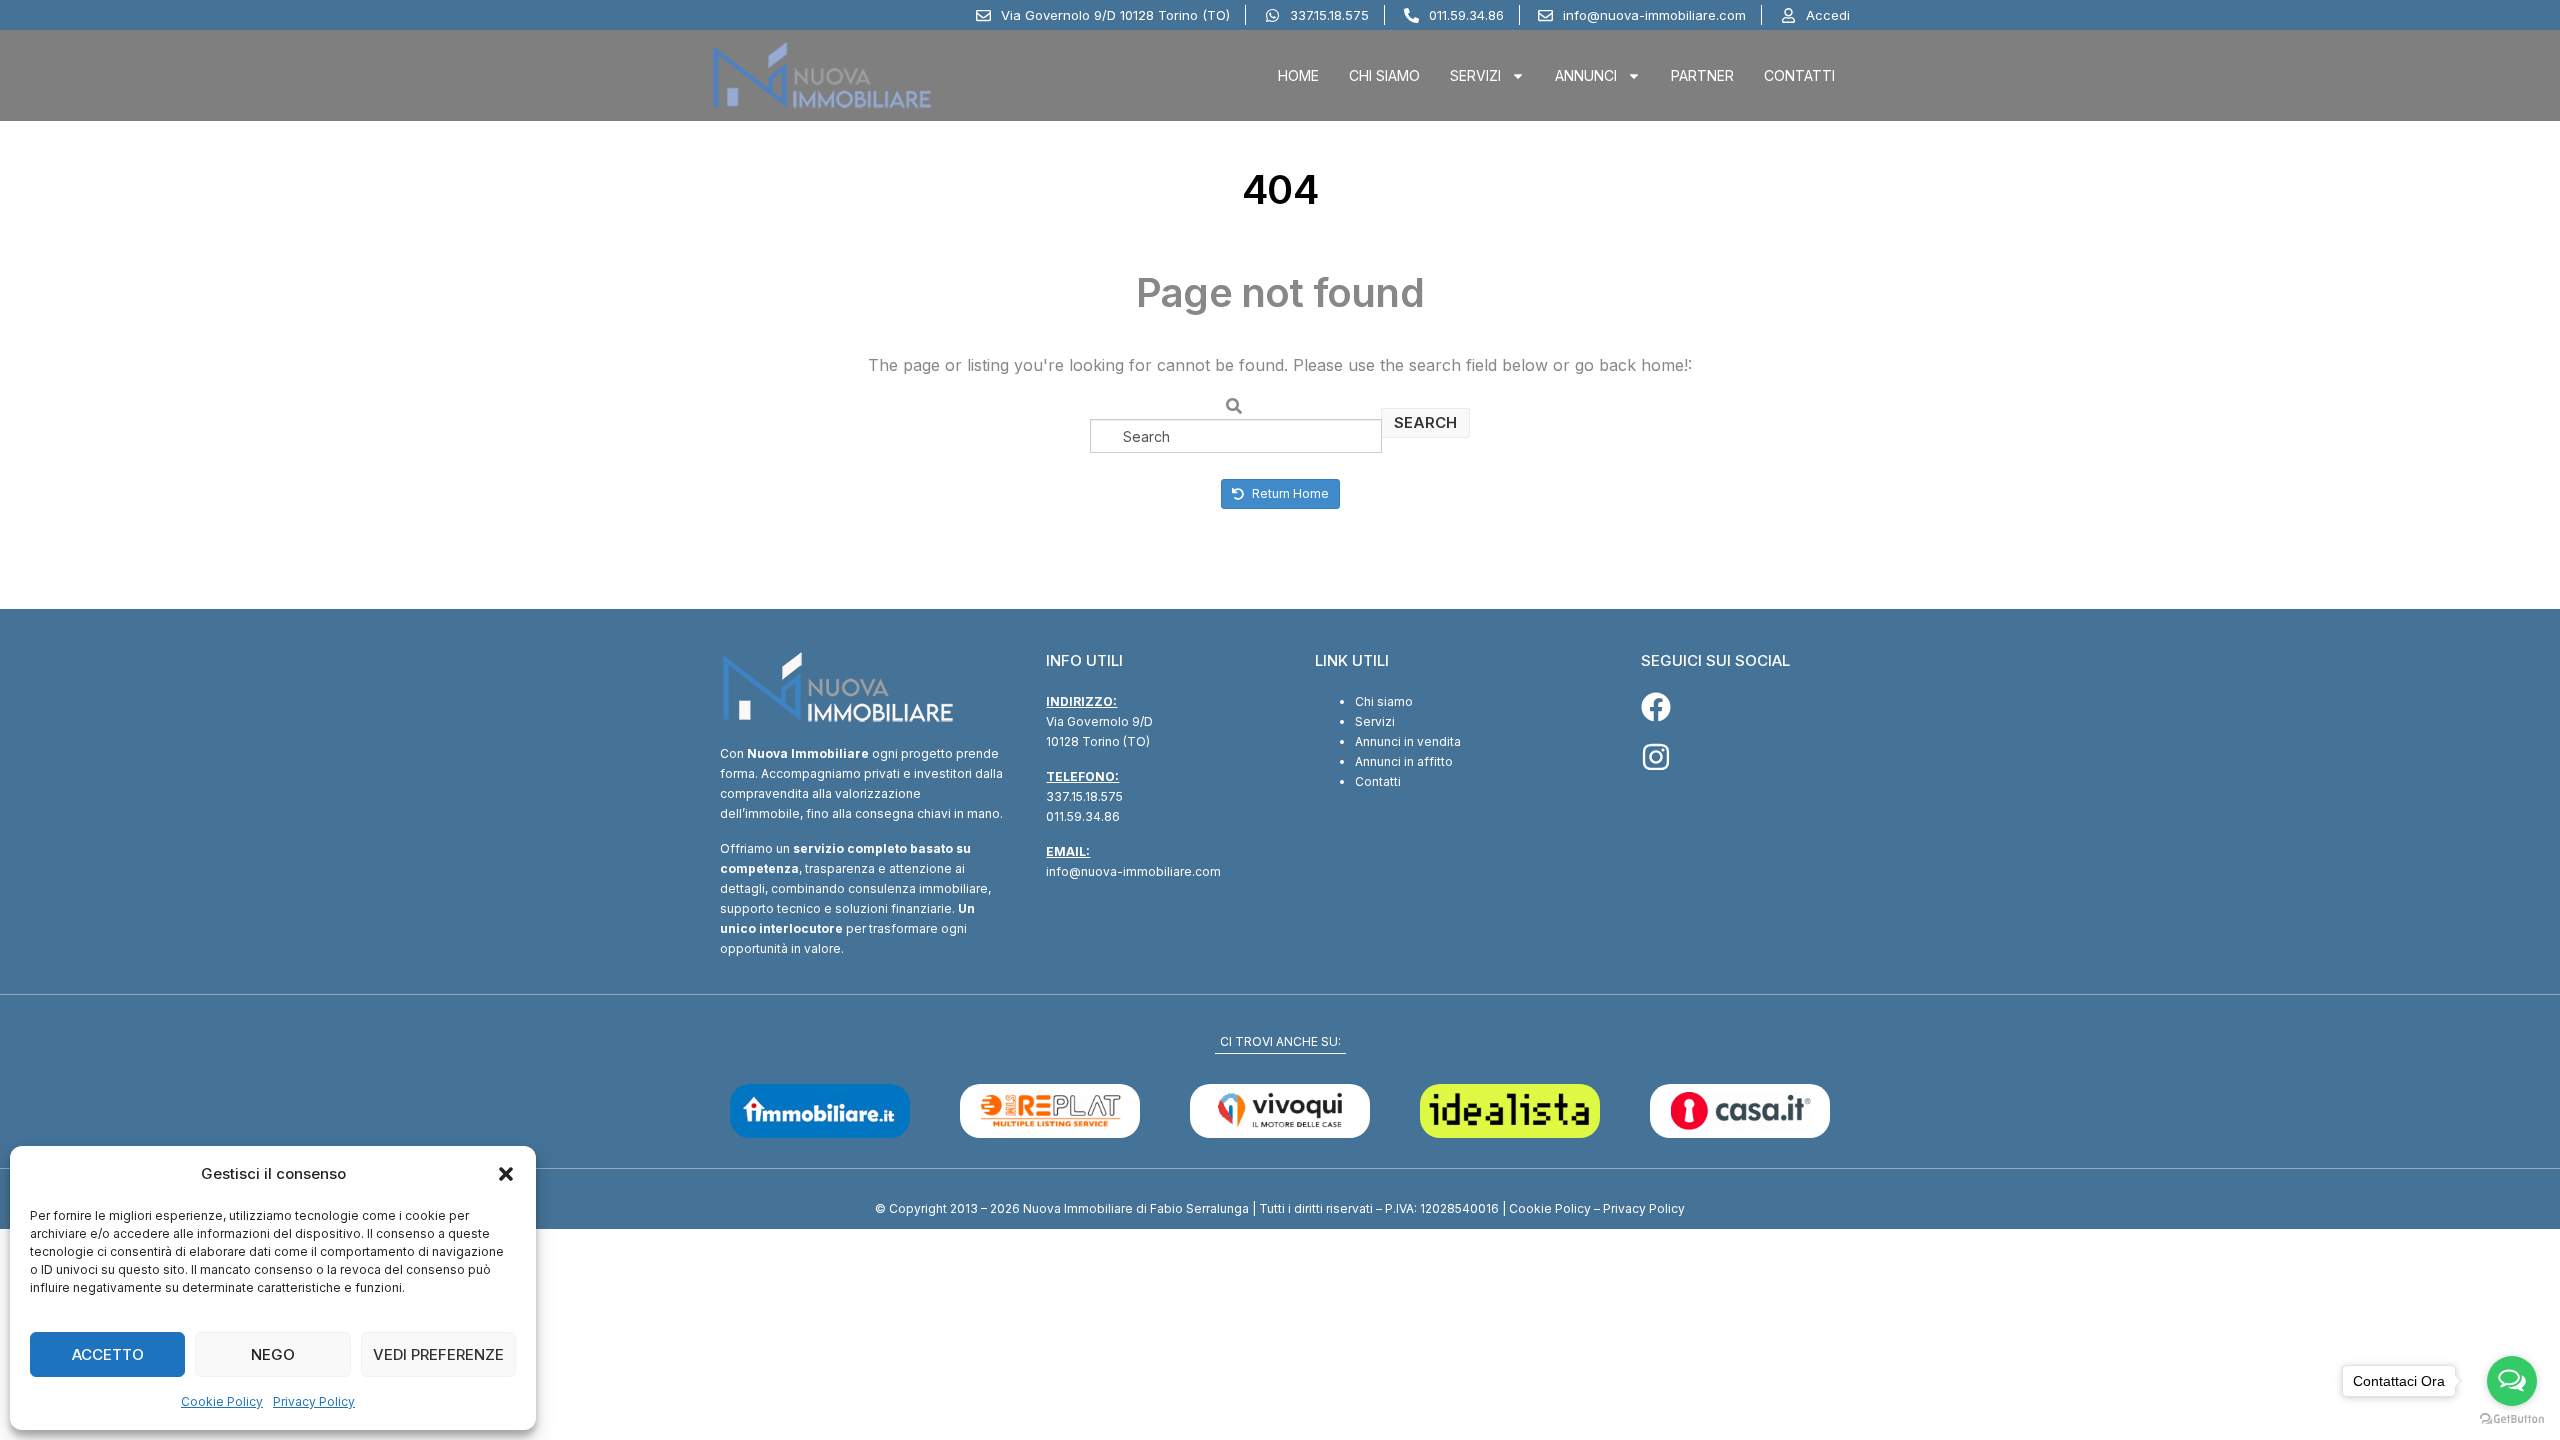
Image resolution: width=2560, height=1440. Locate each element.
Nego (273, 1354)
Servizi (1475, 75)
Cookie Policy (222, 1401)
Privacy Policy (314, 1401)
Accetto (108, 1354)
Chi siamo (1384, 701)
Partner (1702, 75)
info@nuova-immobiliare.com (1133, 871)
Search (1425, 422)
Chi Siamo (1384, 75)
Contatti (1799, 75)
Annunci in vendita (1408, 741)
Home (1298, 75)
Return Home (1289, 493)
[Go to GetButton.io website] (2512, 1419)
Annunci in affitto (1404, 761)
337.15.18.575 (1084, 796)
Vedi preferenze (438, 1354)
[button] (506, 1174)
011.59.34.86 (1083, 816)
